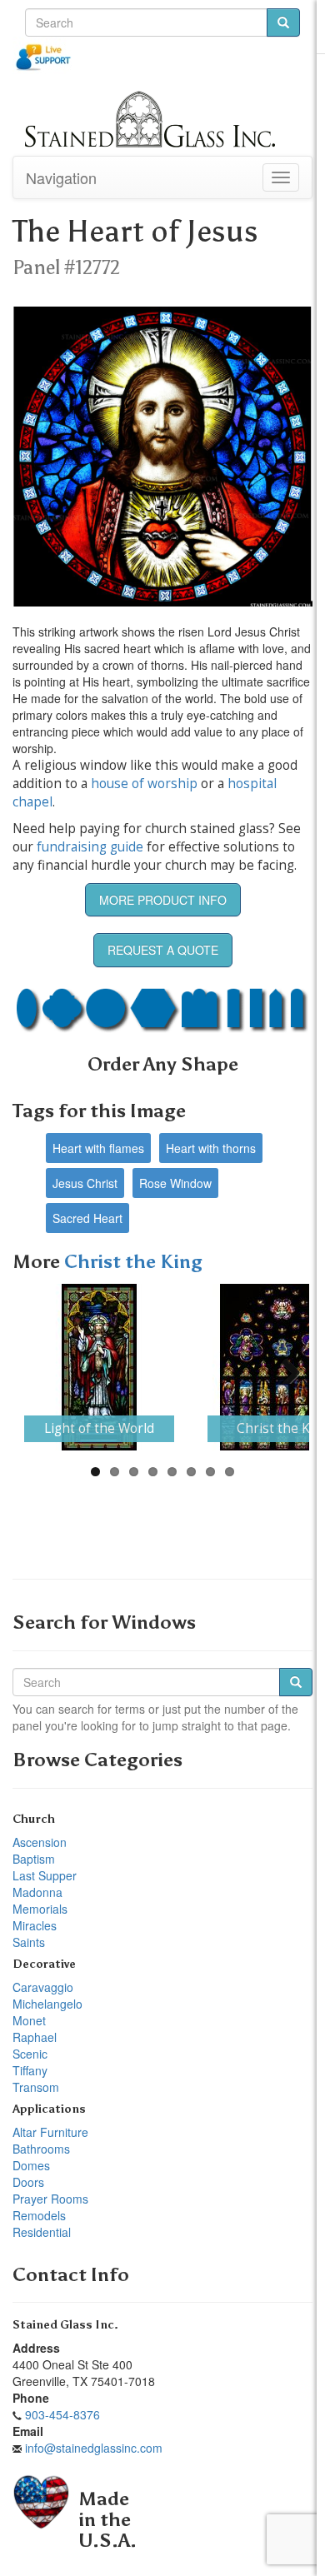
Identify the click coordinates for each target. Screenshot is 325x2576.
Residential (42, 2232)
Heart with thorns (211, 1148)
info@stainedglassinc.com (94, 2448)
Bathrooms (41, 2149)
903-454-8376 (62, 2414)
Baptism (34, 1859)
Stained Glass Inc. (65, 2325)
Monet (29, 2020)
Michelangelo (47, 2004)
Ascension (40, 1842)
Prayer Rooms (50, 2199)
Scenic (30, 2054)
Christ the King (133, 1262)
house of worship (144, 784)
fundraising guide (90, 847)
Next (284, 1367)
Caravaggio (43, 1987)
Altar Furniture (50, 2132)
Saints (29, 1942)
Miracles (35, 1925)
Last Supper (45, 1875)
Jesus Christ (85, 1183)
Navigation (61, 177)
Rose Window (175, 1183)
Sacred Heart (87, 1218)
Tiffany (30, 2070)
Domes (31, 2165)
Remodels (39, 2215)
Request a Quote (163, 950)
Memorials (40, 1909)
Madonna (37, 1892)
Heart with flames (98, 1148)
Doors (28, 2182)
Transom (36, 2087)
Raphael (35, 2037)
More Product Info (163, 900)
